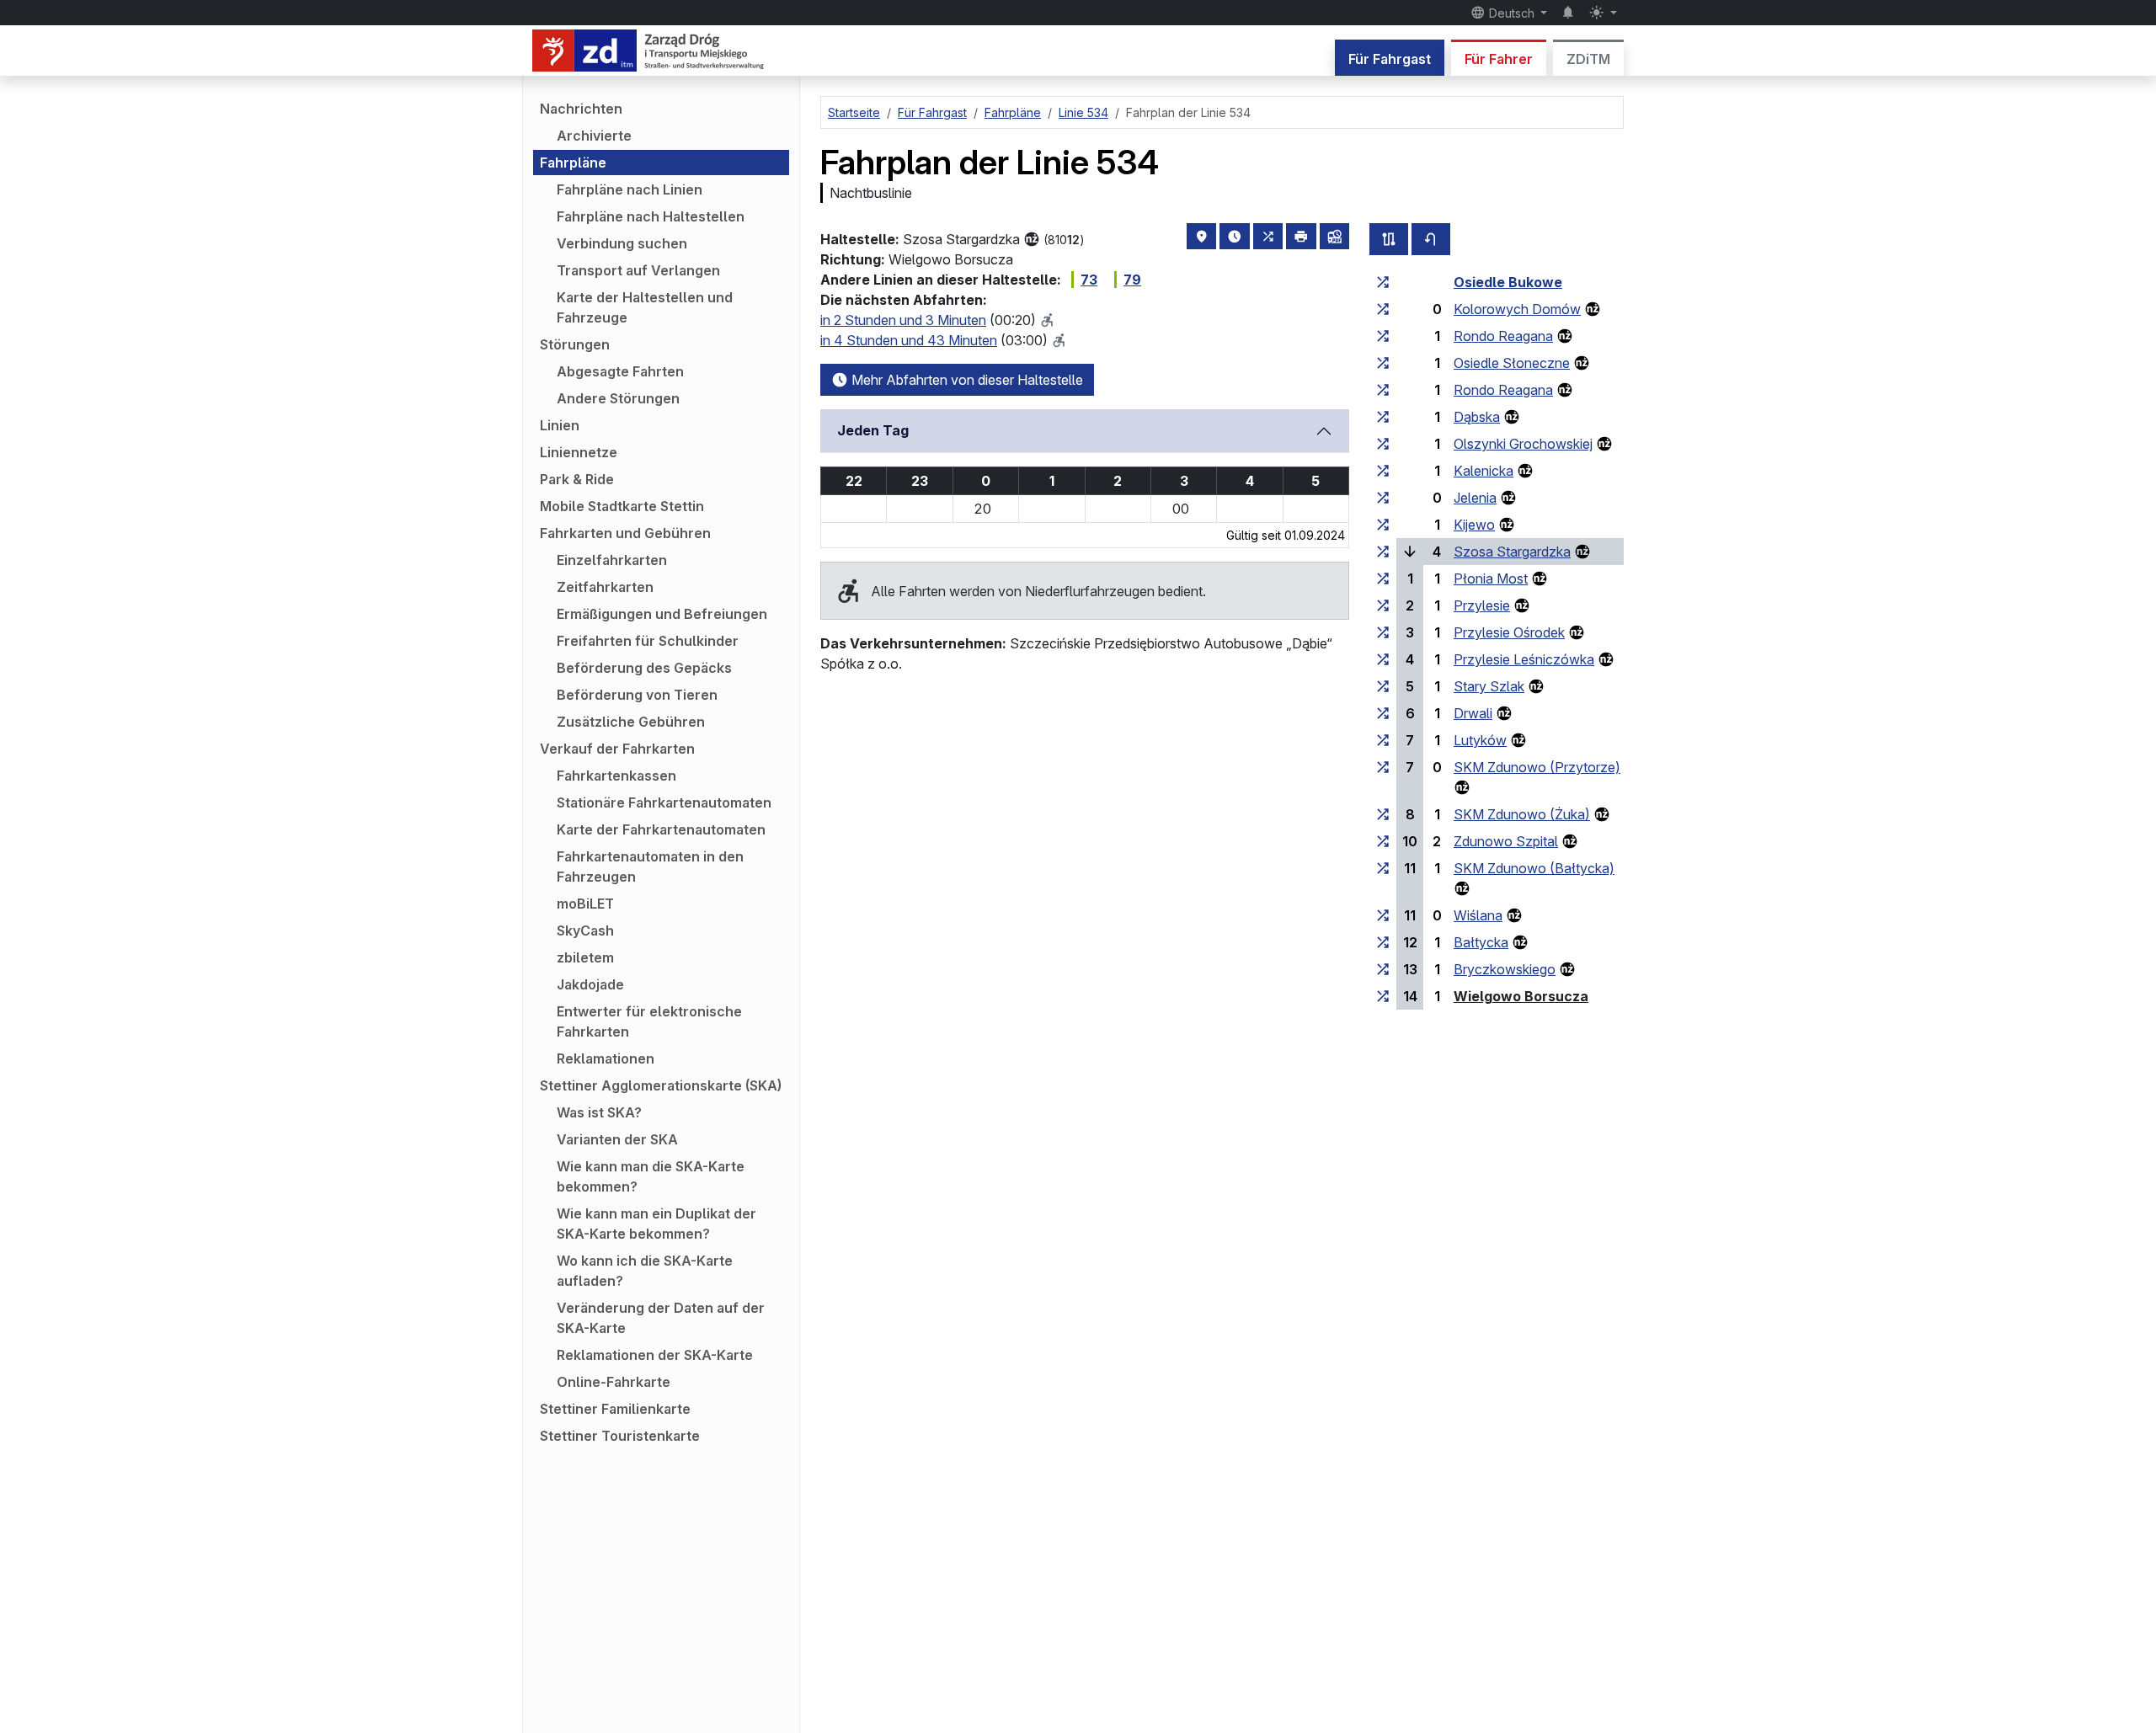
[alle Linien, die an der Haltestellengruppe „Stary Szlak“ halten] (1383, 686)
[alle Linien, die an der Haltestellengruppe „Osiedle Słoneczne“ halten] (1383, 363)
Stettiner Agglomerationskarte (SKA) (661, 1085)
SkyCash (585, 930)
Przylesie (1482, 605)
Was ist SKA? (599, 1112)
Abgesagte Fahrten (620, 371)
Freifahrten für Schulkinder (648, 641)
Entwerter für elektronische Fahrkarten (649, 1021)
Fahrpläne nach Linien (630, 189)
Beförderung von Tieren (637, 695)
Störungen (575, 344)
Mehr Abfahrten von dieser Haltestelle (966, 380)
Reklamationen (606, 1058)
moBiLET (585, 904)
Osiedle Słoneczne (1512, 363)
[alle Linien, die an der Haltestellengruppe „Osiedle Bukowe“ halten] (1383, 282)
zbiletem (585, 957)
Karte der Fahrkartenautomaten (661, 829)
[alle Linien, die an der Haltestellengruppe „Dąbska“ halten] (1383, 417)
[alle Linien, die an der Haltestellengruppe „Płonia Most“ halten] (1383, 579)
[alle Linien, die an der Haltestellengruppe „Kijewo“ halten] (1383, 525)
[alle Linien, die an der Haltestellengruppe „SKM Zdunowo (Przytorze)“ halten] (1383, 767)
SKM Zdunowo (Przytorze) (1537, 767)
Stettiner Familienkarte (615, 1409)
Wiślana (1478, 915)
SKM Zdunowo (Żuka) (1522, 814)
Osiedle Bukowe (1508, 282)
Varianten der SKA (617, 1139)
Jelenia (1475, 498)
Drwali (1473, 713)
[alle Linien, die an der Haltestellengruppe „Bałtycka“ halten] (1383, 942)
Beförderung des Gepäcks (644, 668)
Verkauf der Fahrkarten (617, 749)
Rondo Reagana (1503, 336)
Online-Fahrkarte (614, 1382)
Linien (560, 425)
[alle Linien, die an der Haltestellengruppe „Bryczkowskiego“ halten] (1383, 969)
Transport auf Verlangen (638, 270)
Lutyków (1480, 740)
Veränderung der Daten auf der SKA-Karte (661, 1318)
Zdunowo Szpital (1506, 841)
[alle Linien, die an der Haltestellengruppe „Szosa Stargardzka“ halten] (1383, 552)
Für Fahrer (1499, 59)
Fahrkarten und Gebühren (625, 533)
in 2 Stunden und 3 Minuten (903, 320)
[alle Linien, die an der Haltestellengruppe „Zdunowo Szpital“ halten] (1383, 841)
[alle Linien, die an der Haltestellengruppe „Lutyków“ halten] (1383, 740)
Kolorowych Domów (1517, 309)
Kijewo (1474, 525)
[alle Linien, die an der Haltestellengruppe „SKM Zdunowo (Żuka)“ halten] (1383, 814)
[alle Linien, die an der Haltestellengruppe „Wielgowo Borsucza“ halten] (1383, 996)
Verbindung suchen (622, 243)
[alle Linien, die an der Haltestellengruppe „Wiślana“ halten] (1383, 915)
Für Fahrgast (1390, 59)
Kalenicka (1484, 471)
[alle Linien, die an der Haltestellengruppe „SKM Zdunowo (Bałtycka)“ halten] (1383, 868)
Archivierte (594, 136)
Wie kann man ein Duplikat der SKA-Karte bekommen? (656, 1224)
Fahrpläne (573, 163)
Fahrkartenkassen (616, 776)
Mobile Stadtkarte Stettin (622, 506)
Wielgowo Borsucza (1521, 996)
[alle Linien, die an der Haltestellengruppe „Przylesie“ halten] (1383, 605)
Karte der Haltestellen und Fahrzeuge (645, 307)
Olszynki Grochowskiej (1523, 444)
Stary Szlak (1489, 686)
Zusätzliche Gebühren (631, 722)
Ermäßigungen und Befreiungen (662, 614)
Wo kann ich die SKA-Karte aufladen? (645, 1271)
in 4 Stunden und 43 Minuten (909, 340)
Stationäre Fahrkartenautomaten (664, 803)
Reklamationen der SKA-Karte (655, 1355)
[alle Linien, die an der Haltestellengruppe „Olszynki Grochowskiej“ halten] (1383, 444)
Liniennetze (579, 452)
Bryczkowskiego (1505, 969)
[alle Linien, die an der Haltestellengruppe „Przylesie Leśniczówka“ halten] (1383, 659)
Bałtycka (1481, 942)
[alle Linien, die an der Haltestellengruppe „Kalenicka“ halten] (1383, 471)
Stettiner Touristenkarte (620, 1436)
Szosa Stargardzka (1512, 552)
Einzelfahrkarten (612, 560)
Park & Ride (577, 479)
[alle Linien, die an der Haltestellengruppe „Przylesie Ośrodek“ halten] (1383, 632)
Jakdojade (590, 984)
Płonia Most (1491, 579)
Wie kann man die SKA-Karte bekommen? (651, 1176)
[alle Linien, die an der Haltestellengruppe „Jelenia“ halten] (1383, 498)
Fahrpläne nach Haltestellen (651, 216)
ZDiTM (1588, 59)
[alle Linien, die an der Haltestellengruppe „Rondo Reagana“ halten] (1383, 336)
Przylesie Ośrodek (1509, 632)
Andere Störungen (618, 398)
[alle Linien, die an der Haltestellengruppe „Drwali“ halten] (1383, 713)
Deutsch (1512, 13)
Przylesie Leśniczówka (1524, 659)
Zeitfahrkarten (605, 587)
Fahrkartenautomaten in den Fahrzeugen (650, 866)
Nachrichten (581, 109)
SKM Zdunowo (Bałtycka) (1534, 868)
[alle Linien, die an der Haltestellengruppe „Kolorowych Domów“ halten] (1383, 309)
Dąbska (1477, 417)
